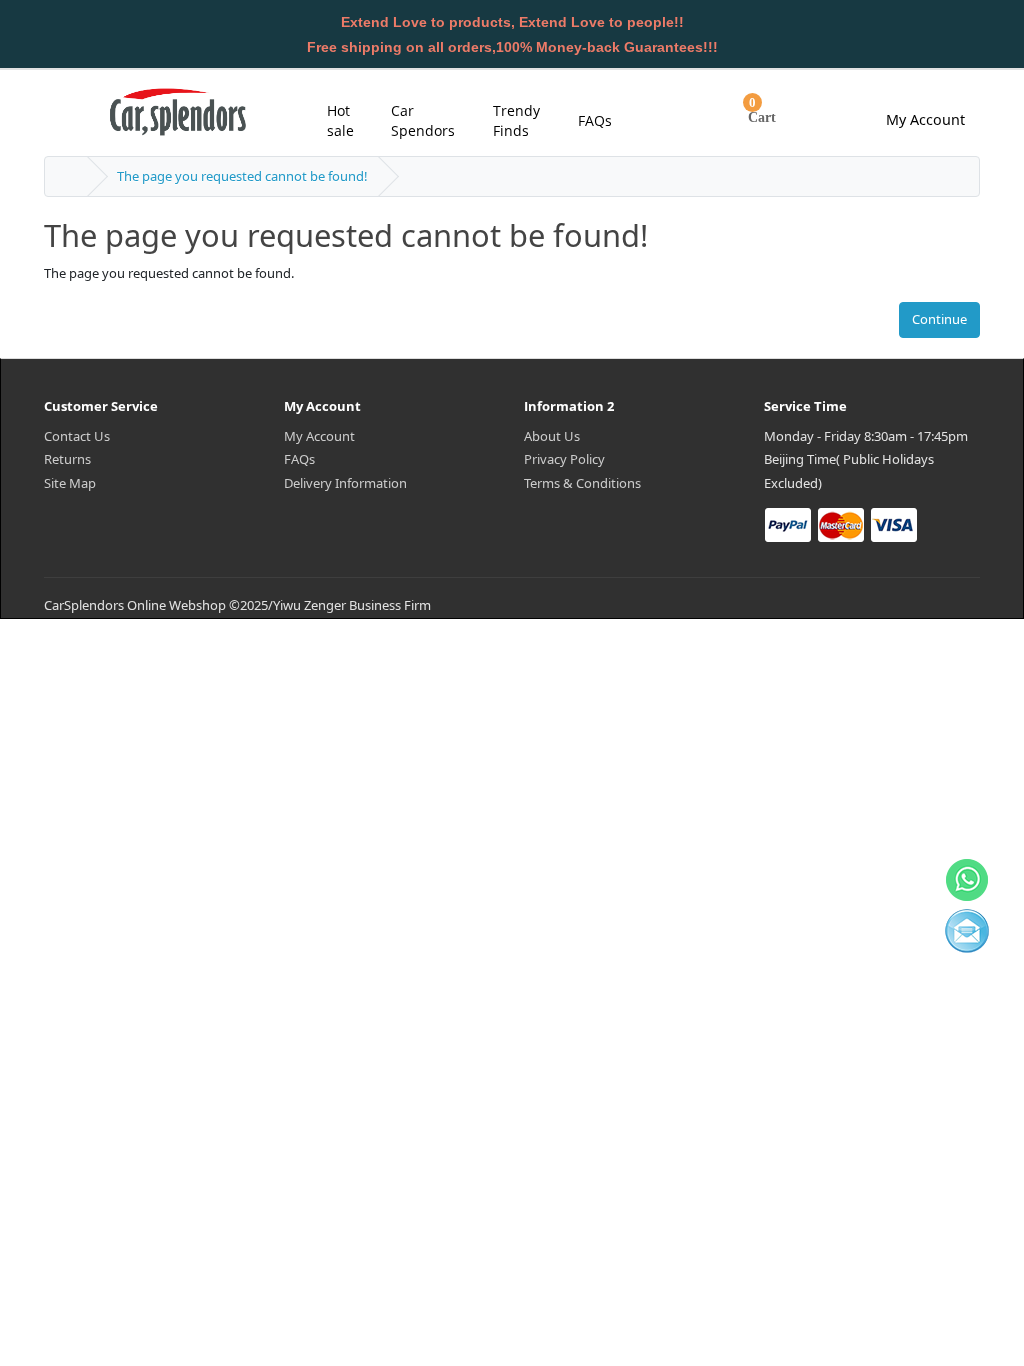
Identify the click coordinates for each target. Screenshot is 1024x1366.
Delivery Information (345, 483)
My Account (319, 436)
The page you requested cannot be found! (242, 176)
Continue (939, 319)
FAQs (299, 459)
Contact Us (77, 436)
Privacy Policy (564, 459)
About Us (552, 436)
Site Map (70, 483)
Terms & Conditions (582, 483)
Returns (67, 459)
